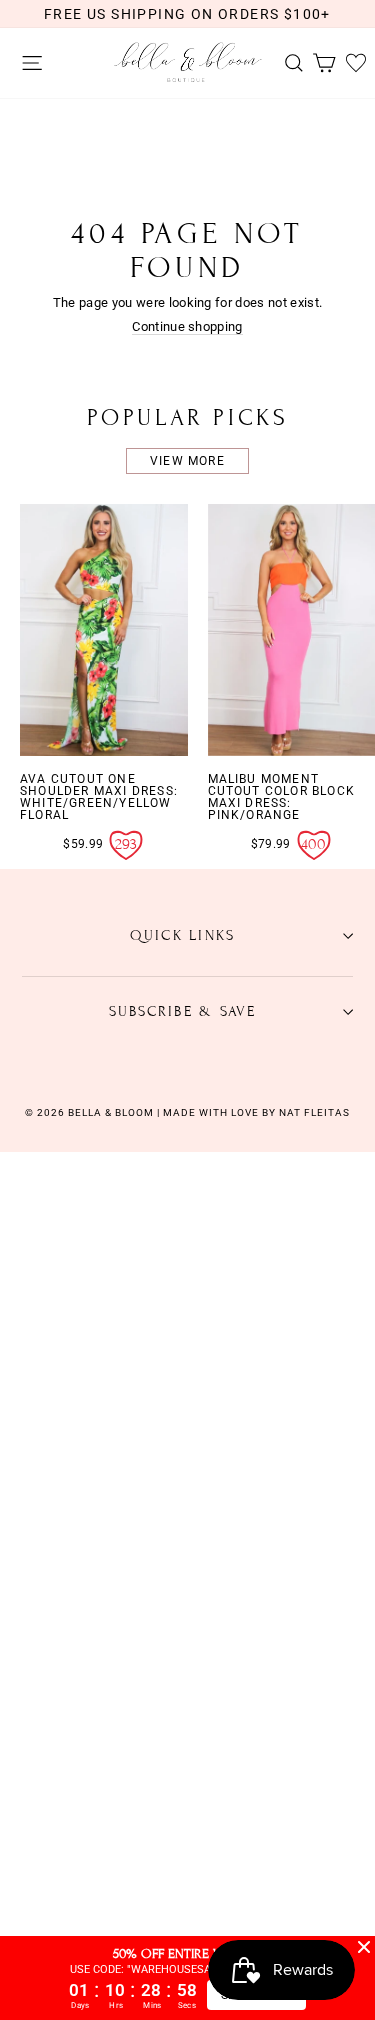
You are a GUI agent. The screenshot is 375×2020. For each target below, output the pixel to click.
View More (187, 461)
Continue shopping (187, 327)
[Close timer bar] (364, 1947)
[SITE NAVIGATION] (27, 63)
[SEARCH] (289, 63)
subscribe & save (183, 1011)
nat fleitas (313, 1112)
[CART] (319, 63)
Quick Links (183, 935)
